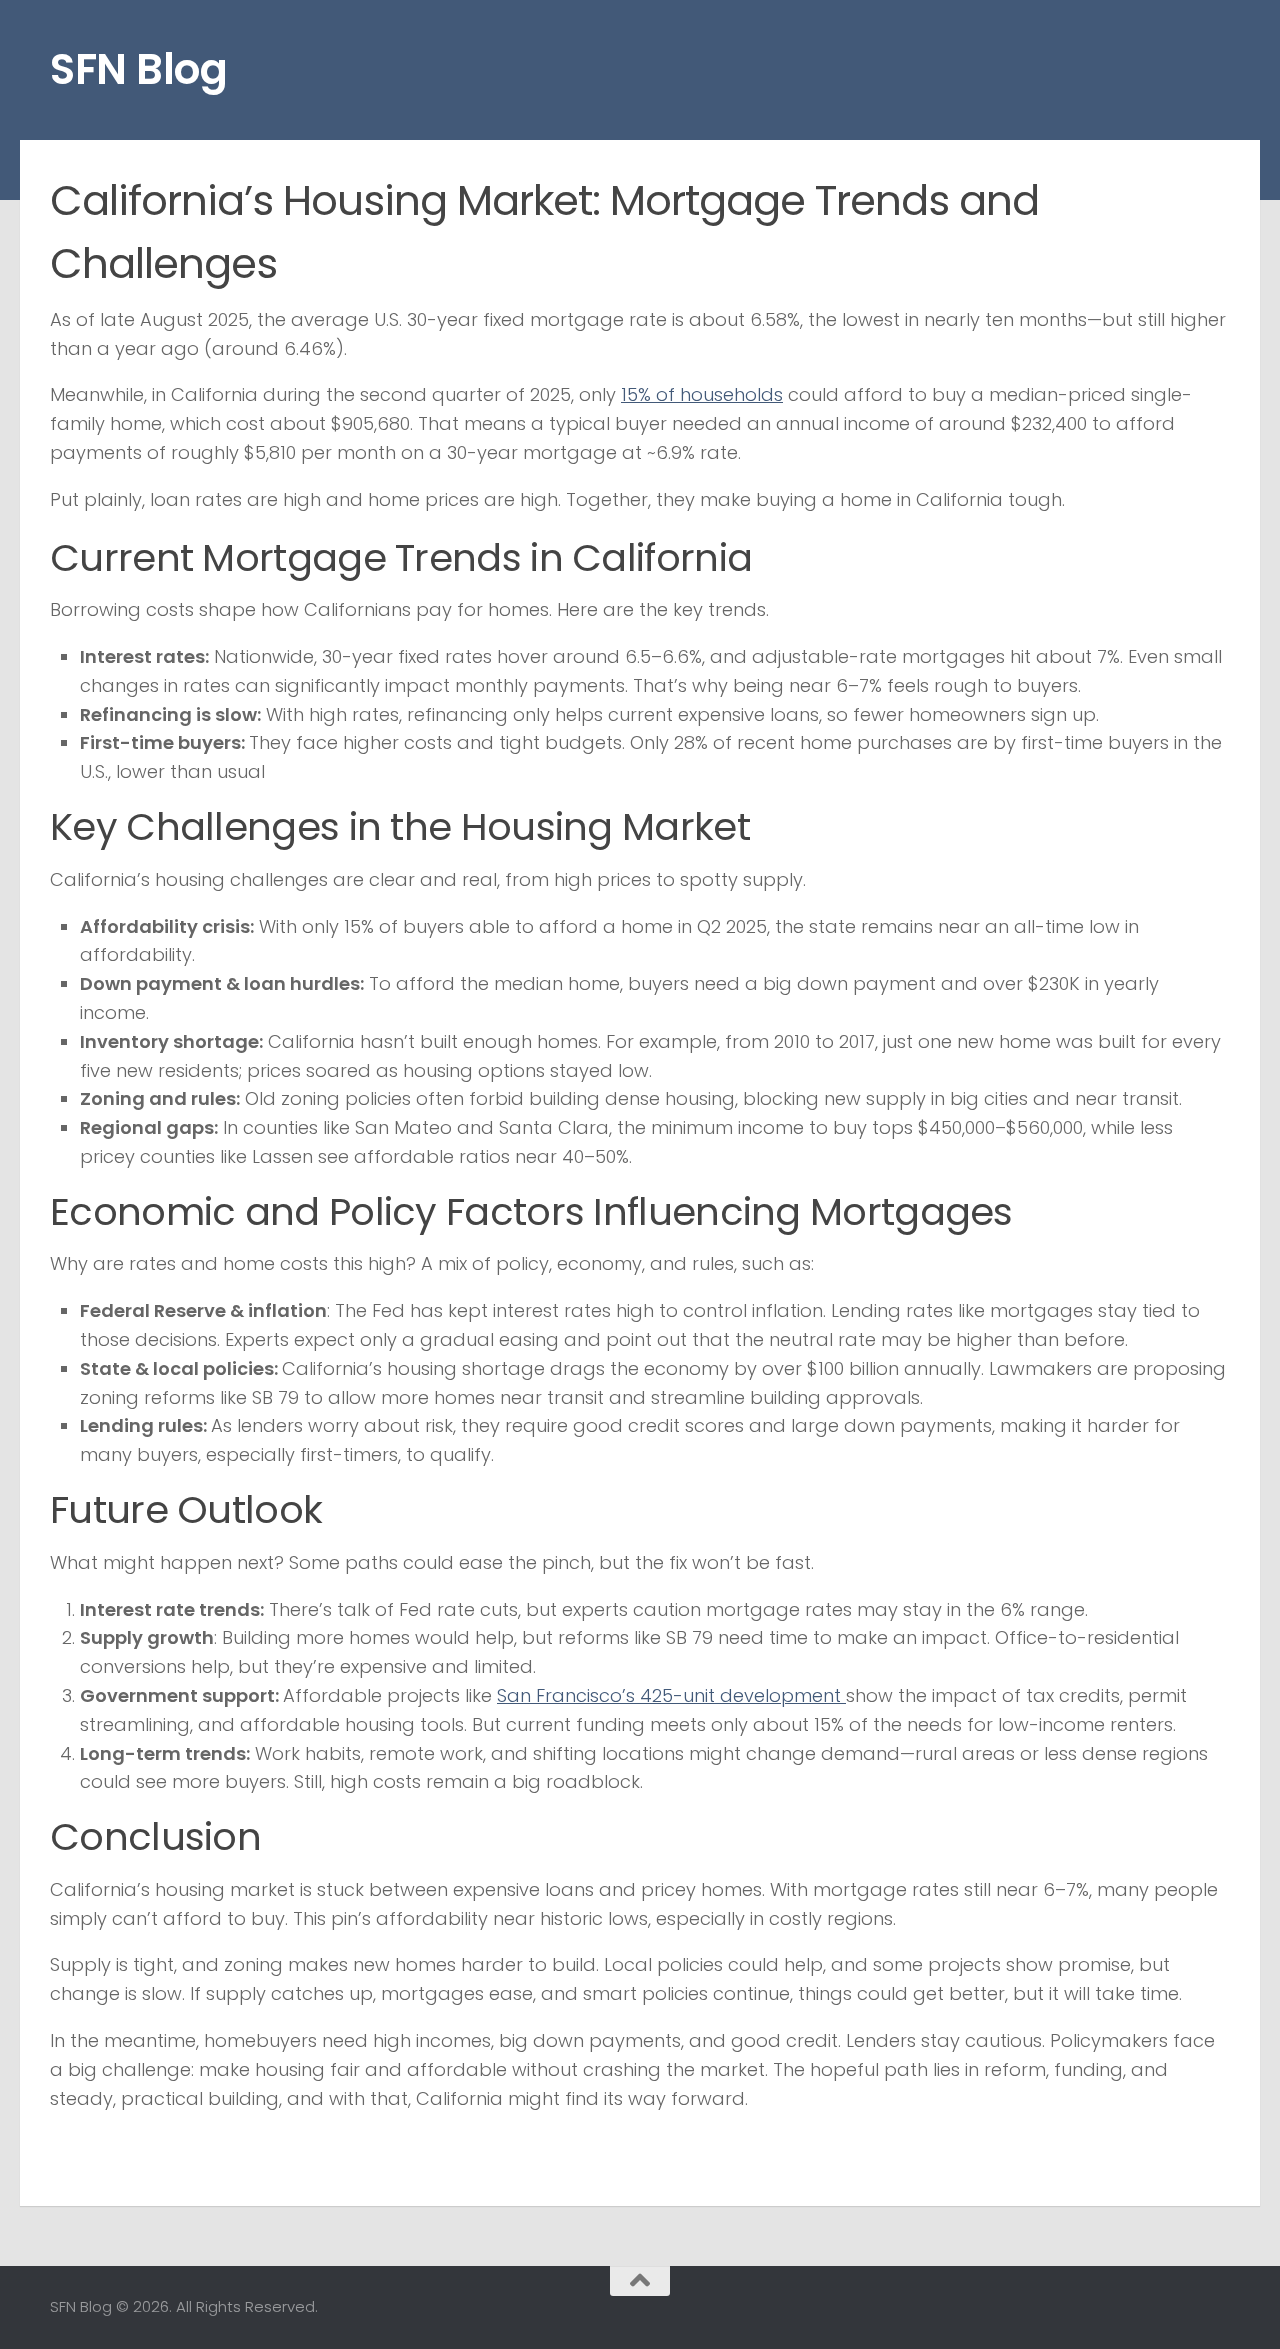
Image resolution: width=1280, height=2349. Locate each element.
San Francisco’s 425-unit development (671, 1695)
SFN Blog (138, 69)
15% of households (702, 394)
